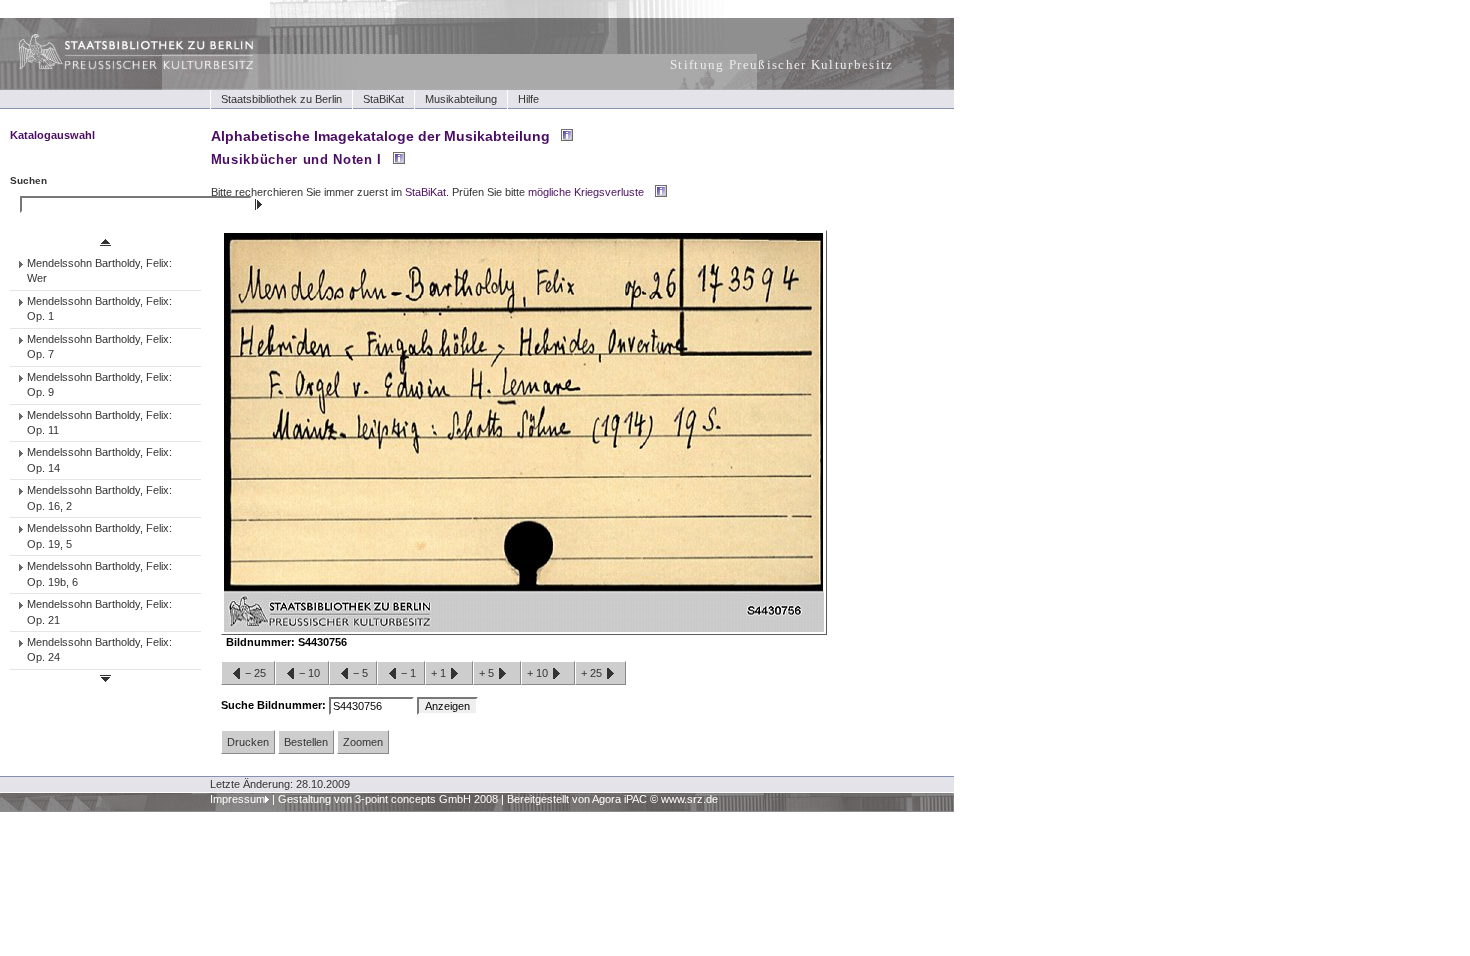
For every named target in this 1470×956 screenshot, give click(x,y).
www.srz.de (689, 799)
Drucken (248, 742)
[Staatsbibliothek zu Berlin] (118, 67)
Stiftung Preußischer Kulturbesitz (782, 64)
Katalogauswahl (52, 135)
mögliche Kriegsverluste (586, 192)
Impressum (237, 799)
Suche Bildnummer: (275, 705)
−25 (255, 673)
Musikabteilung (461, 99)
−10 (309, 673)
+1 (440, 673)
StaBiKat (383, 99)
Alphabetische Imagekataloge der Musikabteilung (380, 136)
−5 (360, 673)
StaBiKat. (427, 192)
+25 (593, 673)
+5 (488, 673)
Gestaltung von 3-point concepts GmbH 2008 (388, 799)
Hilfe (528, 99)
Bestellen (306, 742)
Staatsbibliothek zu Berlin (281, 99)
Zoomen (363, 742)
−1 (408, 673)
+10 (539, 673)
